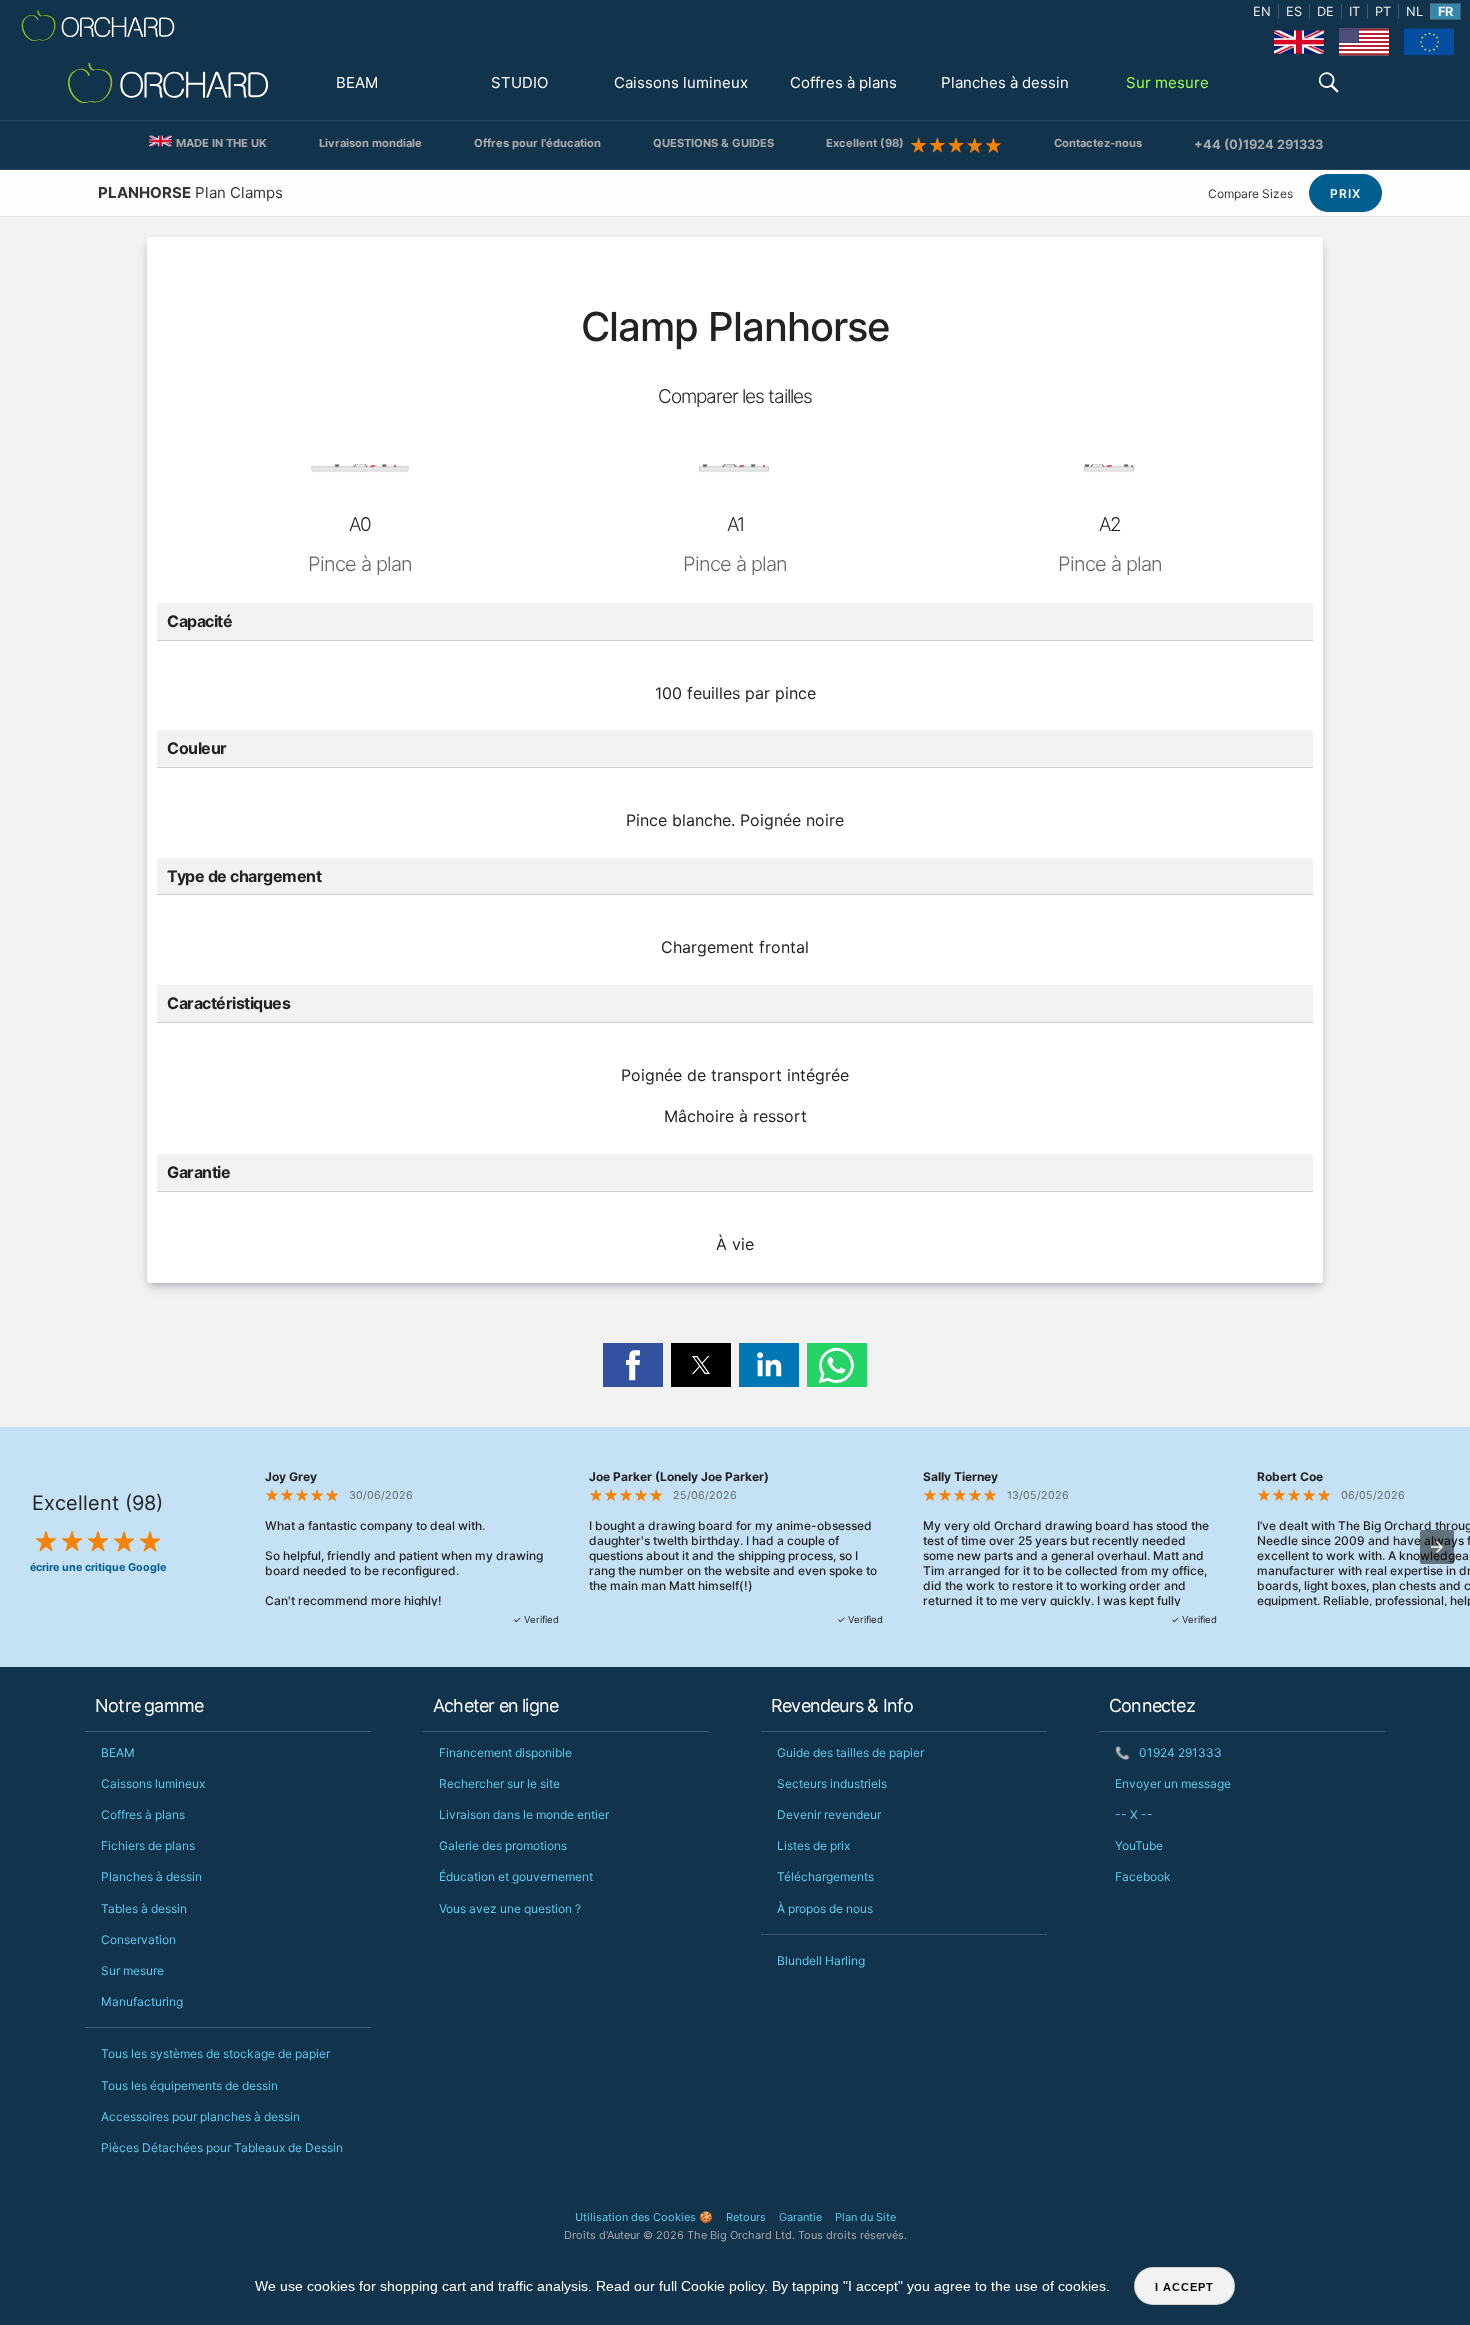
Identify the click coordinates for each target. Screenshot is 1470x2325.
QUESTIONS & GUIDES (713, 143)
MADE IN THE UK (220, 143)
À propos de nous (825, 1908)
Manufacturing (142, 2001)
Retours (746, 2217)
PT (1383, 11)
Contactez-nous (1098, 143)
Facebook (1143, 1876)
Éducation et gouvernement (516, 1876)
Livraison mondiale (370, 143)
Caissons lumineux (681, 82)
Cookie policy (722, 2286)
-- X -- (1134, 1814)
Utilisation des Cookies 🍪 (644, 2217)
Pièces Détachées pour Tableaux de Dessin (222, 2147)
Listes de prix (813, 1845)
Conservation (138, 1939)
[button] (1329, 84)
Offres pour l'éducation (537, 143)
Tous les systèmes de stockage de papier (215, 2053)
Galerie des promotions (503, 1845)
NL (1414, 11)
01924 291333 (1168, 1752)
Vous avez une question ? (510, 1908)
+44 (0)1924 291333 (1258, 144)
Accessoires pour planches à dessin (200, 2116)
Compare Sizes (1250, 193)
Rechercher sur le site (499, 1783)
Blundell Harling (821, 1960)
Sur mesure (1167, 82)
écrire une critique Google (98, 1567)
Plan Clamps (190, 192)
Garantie (800, 2217)
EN (1262, 11)
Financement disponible (505, 1752)
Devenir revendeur (829, 1814)
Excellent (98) (868, 143)
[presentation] (1437, 1547)
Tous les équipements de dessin (189, 2085)
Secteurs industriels (832, 1783)
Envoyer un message (1173, 1783)
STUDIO (519, 82)
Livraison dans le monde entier (524, 1814)
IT (1354, 11)
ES (1294, 11)
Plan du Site (865, 2217)
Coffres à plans (843, 82)
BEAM (357, 82)
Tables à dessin (144, 1908)
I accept (1184, 2287)
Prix (1345, 193)
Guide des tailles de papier (850, 1752)
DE (1325, 11)
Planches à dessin (1005, 82)
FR (1445, 11)
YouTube (1139, 1845)
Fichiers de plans (148, 1845)
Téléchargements (825, 1876)
